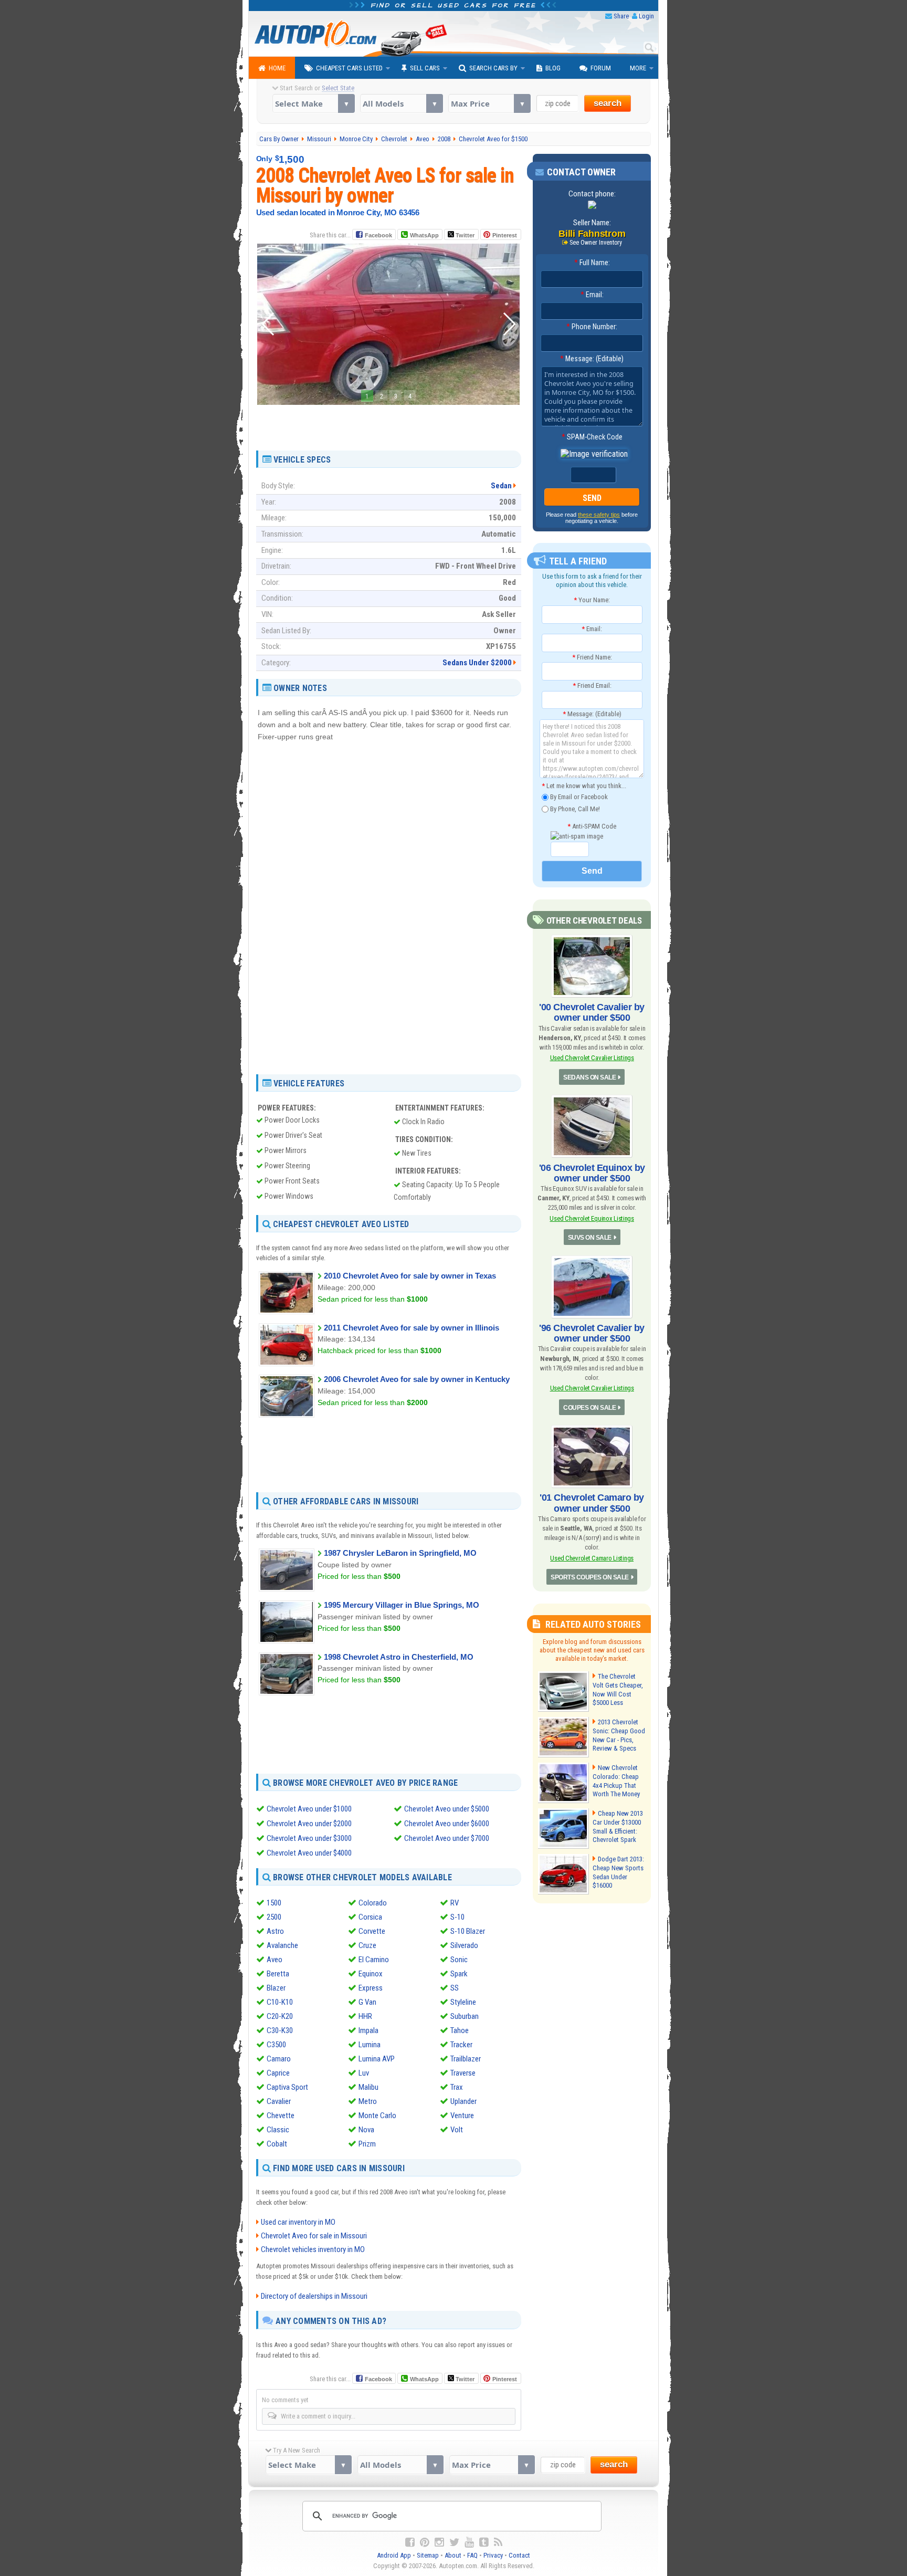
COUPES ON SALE (589, 1408)
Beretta (278, 1974)
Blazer (276, 1988)
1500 (274, 1903)
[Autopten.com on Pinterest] (425, 2542)
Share (621, 16)
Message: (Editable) (592, 359)
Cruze (367, 1945)
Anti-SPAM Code (592, 826)
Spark (459, 1974)
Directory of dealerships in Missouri (314, 2296)
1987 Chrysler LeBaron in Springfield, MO (400, 1553)
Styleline (463, 2002)
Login (646, 16)
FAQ (472, 2555)
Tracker (461, 2045)
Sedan (501, 486)
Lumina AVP (377, 2059)
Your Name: (592, 600)
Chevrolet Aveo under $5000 (447, 1809)
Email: (592, 295)
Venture (462, 2116)
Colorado (373, 1903)
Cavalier (279, 2101)
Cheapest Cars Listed (349, 68)
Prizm (367, 2144)
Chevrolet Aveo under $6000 (447, 1824)
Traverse (463, 2073)
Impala (368, 2030)
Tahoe (460, 2030)
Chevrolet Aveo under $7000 (447, 1838)
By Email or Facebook (578, 797)
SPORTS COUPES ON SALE (590, 1577)
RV (455, 1903)
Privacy (493, 2555)
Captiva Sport (287, 2087)
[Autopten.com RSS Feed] (498, 2542)
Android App (394, 2555)
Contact (519, 2555)
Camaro (279, 2059)
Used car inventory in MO (298, 2222)
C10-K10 (280, 2002)
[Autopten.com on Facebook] (410, 2542)
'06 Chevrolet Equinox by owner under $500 (592, 1173)
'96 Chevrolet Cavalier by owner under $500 (592, 1333)
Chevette (281, 2116)
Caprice (278, 2073)
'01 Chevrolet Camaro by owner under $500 (592, 1503)
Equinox (371, 1974)
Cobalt (277, 2144)
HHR (365, 2016)
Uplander (463, 2101)
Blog (553, 68)
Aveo (275, 1960)
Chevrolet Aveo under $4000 (309, 1853)
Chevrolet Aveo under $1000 (309, 1809)
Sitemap (428, 2555)
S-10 (457, 1917)
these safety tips (599, 515)
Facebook (378, 235)
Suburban (465, 2016)
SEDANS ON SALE (589, 1077)
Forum (601, 68)
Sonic (459, 1960)
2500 (274, 1917)
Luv (364, 2073)
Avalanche (282, 1945)
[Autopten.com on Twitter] (454, 2542)
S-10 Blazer (468, 1931)
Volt (457, 2130)
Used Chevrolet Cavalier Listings (592, 1058)
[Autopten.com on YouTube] (469, 2542)
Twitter (464, 235)
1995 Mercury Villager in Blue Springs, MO (402, 1605)
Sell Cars (425, 68)
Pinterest (505, 235)
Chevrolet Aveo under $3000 (309, 1838)
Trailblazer (466, 2059)
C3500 (276, 2045)
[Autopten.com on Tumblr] (484, 2542)
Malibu (368, 2087)
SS (455, 1988)
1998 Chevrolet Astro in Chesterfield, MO (399, 1657)
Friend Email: (592, 685)
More (638, 68)
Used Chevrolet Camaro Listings (592, 1558)
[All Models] (401, 103)
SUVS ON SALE (590, 1238)
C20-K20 (280, 2016)
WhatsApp (424, 235)
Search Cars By (493, 68)
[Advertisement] (388, 424)
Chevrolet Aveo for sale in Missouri (314, 2236)
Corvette (372, 1931)
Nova (366, 2130)
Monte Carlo (377, 2116)
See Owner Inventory (596, 243)
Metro (368, 2101)
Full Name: (592, 263)
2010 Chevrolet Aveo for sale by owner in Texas (410, 1276)
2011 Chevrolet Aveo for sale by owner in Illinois (412, 1328)
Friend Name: (592, 657)
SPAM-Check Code (592, 437)
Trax (457, 2087)
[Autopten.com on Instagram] (439, 2542)
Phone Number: (592, 327)
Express (371, 1988)
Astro (275, 1931)
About (453, 2555)
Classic (278, 2130)
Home (277, 68)
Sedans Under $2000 (477, 663)
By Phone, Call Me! (574, 808)
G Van (367, 2002)
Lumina (370, 2045)
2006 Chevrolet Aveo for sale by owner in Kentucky (417, 1379)
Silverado (464, 1945)
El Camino (374, 1960)
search (608, 103)
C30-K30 (280, 2030)
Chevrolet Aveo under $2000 (309, 1824)
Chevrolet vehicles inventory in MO (313, 2249)
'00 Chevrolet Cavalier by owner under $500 (592, 1012)
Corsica (370, 1917)
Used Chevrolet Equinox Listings (592, 1218)
